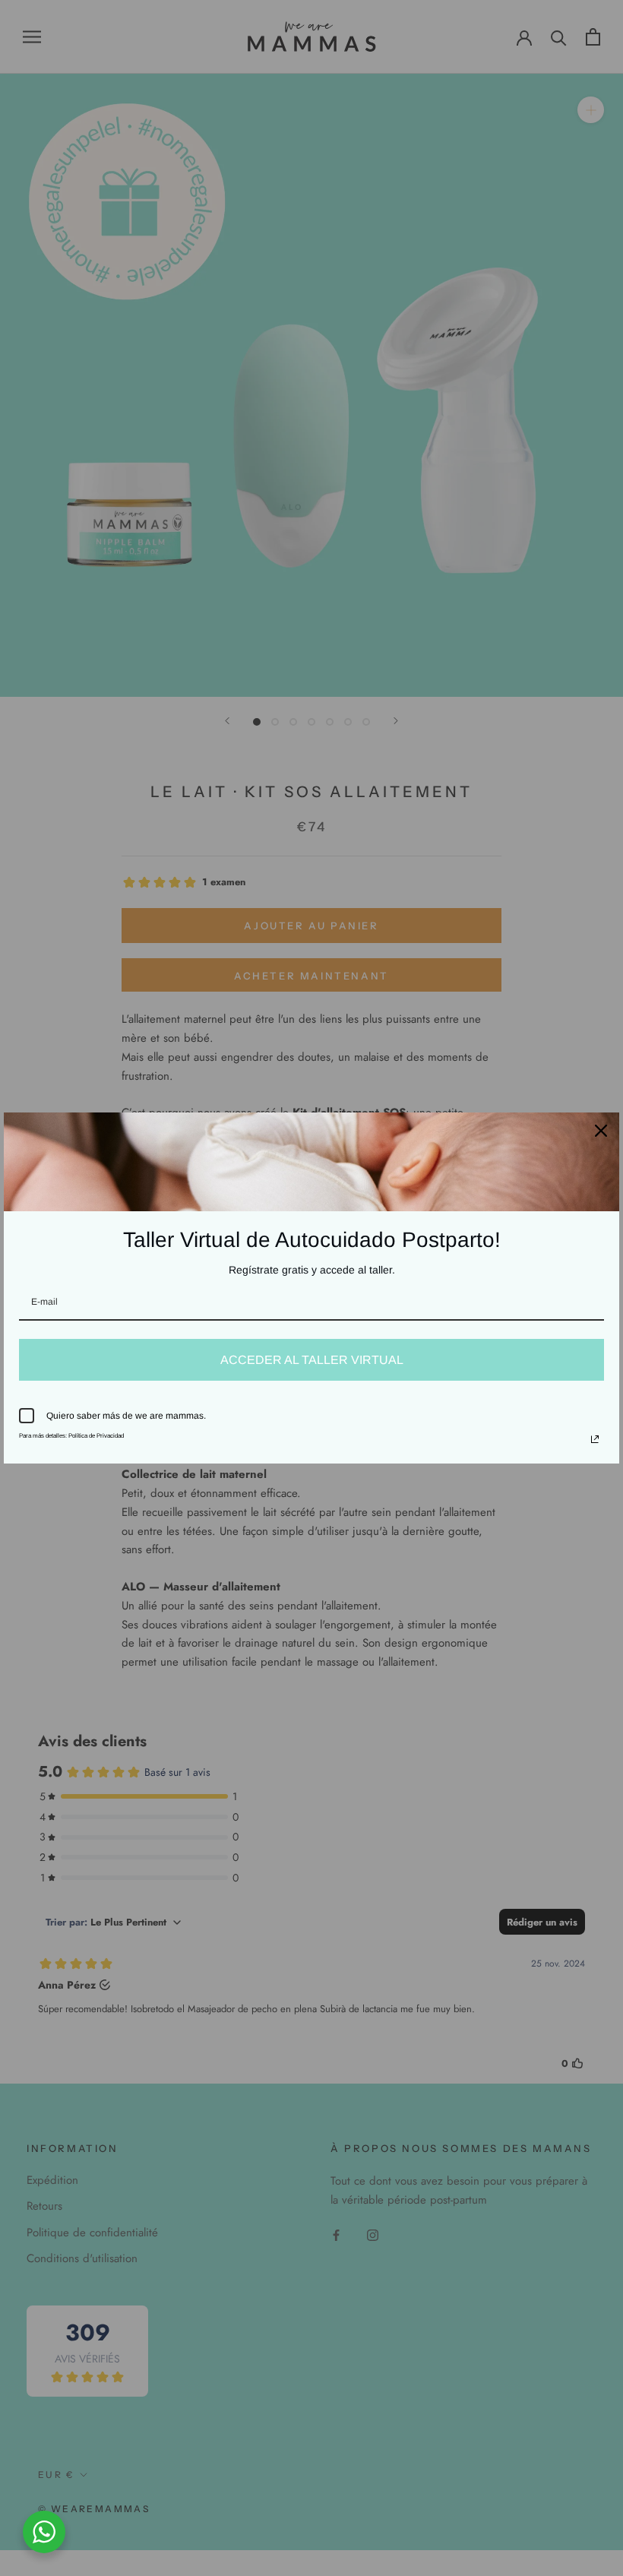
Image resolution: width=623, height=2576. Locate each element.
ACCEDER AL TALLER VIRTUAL (312, 1360)
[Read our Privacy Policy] (595, 1439)
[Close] (601, 1131)
